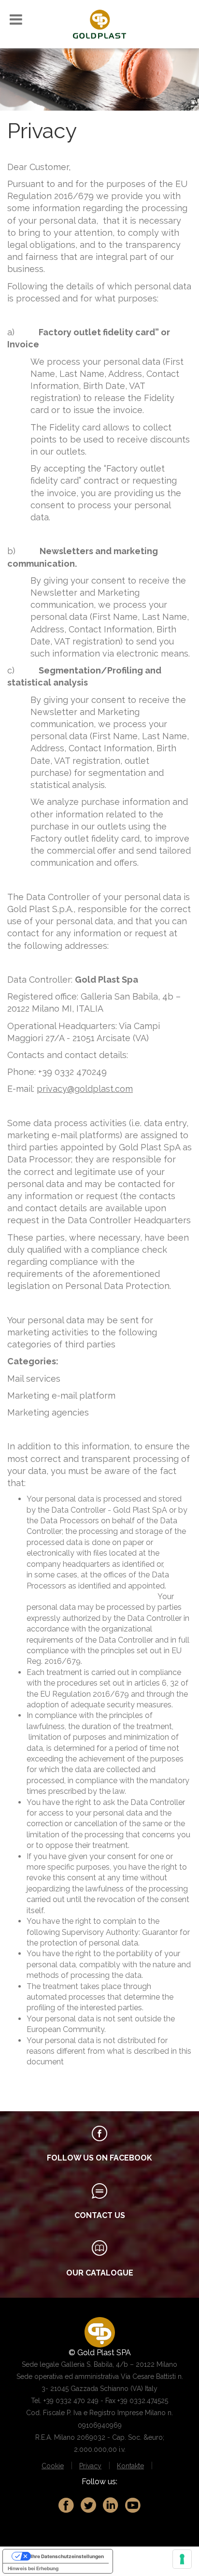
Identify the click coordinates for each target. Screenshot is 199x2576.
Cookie (53, 2466)
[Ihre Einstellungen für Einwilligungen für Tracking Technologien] (182, 2559)
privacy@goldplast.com (85, 1089)
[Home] (99, 23)
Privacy (90, 2466)
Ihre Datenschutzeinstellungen (67, 2556)
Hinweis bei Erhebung (33, 2568)
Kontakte (130, 2466)
